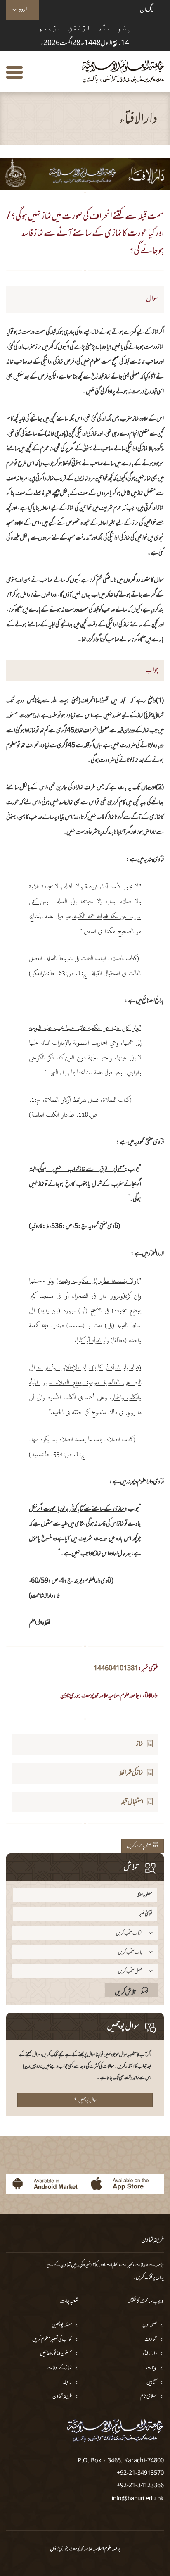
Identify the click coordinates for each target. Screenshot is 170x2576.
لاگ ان (147, 10)
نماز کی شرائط (131, 1773)
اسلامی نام (149, 2397)
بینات (151, 2368)
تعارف (151, 2340)
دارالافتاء (150, 2354)
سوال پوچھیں (88, 2100)
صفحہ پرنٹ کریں (140, 1846)
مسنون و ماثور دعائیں (56, 2354)
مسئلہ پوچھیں (62, 2325)
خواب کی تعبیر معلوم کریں (52, 2340)
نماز (140, 1744)
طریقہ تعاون (62, 2397)
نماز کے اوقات (59, 2368)
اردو (23, 10)
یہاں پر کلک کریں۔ (148, 2278)
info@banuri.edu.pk (138, 2498)
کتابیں (152, 2383)
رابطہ (67, 2383)
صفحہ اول (150, 2325)
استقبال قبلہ (132, 1802)
